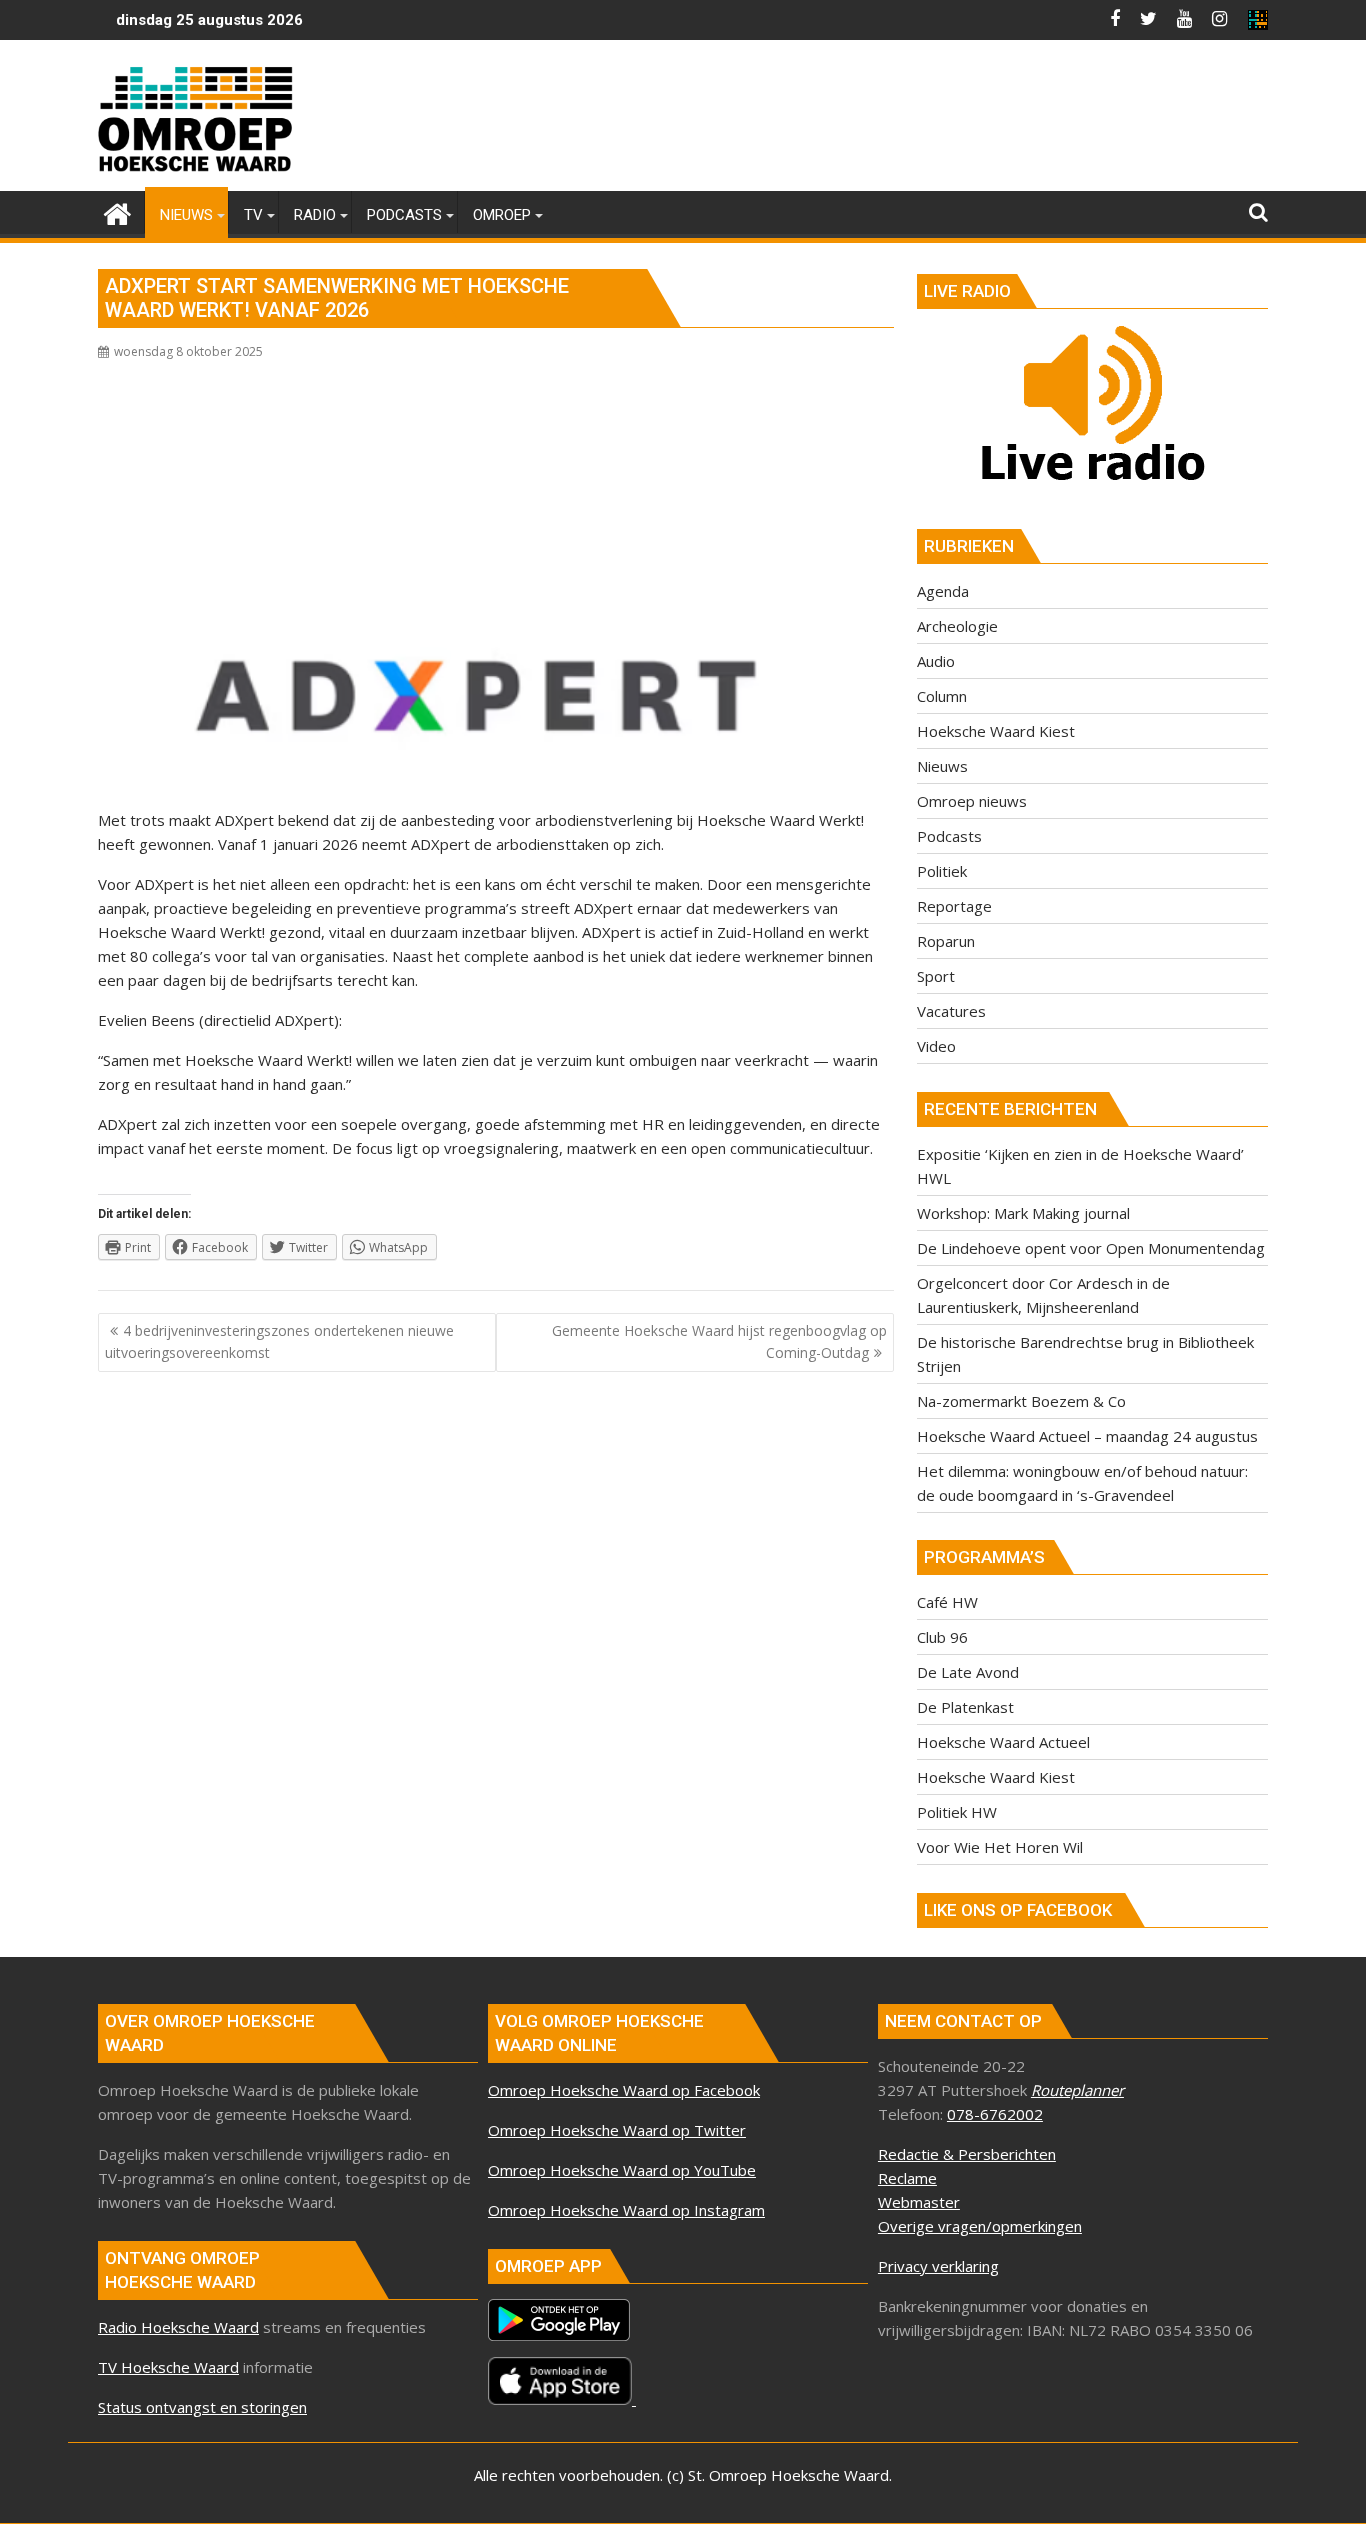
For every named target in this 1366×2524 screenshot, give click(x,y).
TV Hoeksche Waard (168, 2367)
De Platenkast (965, 1707)
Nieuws (942, 766)
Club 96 (942, 1637)
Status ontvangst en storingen (202, 2407)
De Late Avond (968, 1672)
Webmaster (919, 2202)
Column (942, 696)
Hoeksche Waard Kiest (996, 731)
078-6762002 (995, 2114)
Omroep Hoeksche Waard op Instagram (626, 2210)
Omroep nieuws (972, 801)
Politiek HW (957, 1812)
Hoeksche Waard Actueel (1003, 1742)
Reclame (907, 2178)
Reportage (954, 906)
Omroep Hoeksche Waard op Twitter (617, 2130)
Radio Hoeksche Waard (178, 2327)
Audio (936, 661)
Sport (936, 976)
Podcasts (949, 836)
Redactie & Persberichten (967, 2154)
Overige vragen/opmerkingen (980, 2226)
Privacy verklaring (938, 2266)
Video (936, 1046)
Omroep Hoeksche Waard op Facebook (624, 2090)
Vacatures (951, 1011)
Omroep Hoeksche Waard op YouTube (622, 2170)
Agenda (943, 591)
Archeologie (957, 626)
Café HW (947, 1602)
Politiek (942, 871)
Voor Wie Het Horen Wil (1000, 1847)
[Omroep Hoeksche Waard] (117, 211)
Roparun (946, 941)
